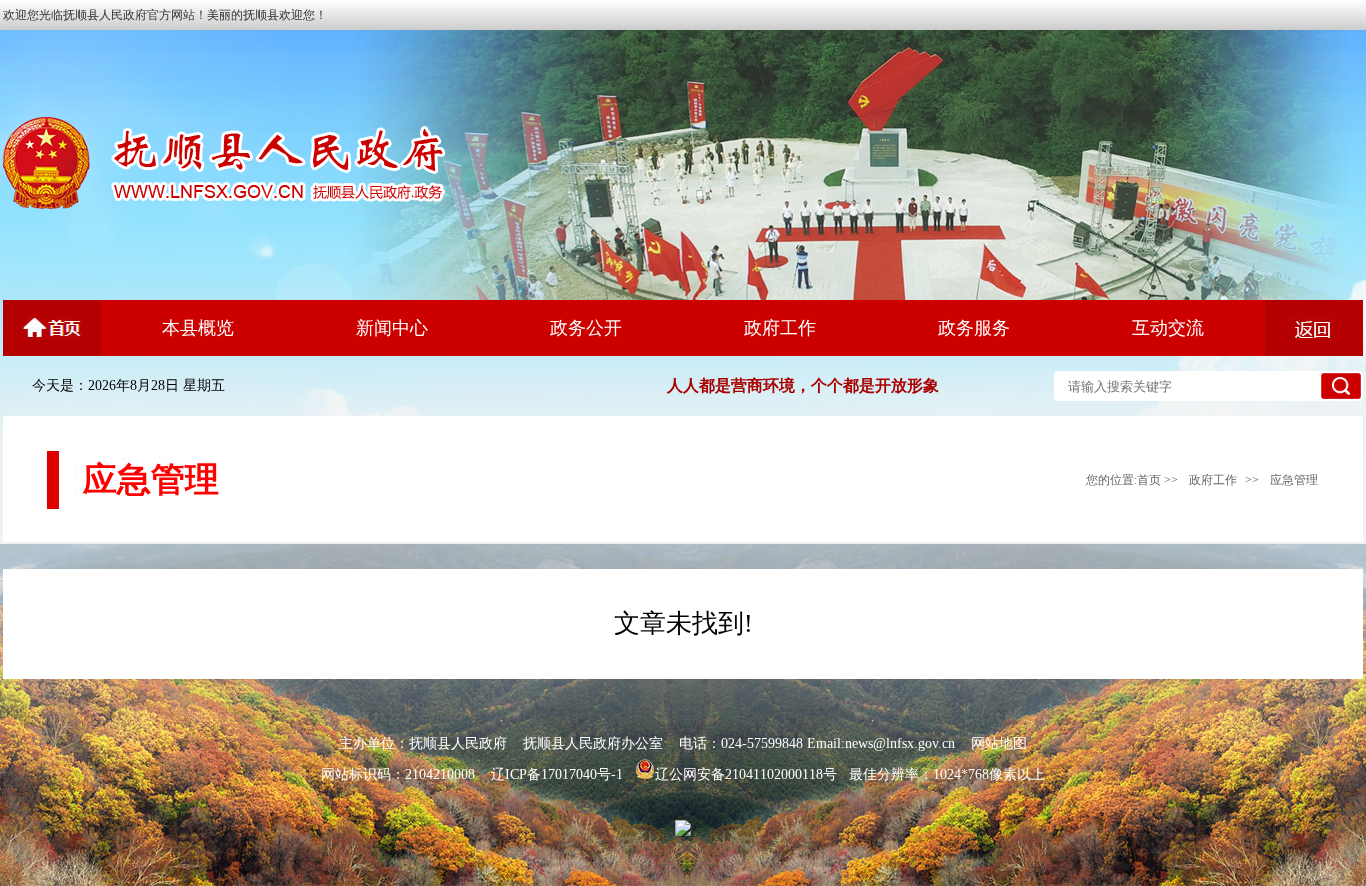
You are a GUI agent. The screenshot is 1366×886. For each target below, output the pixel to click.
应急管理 (1294, 480)
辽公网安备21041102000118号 (746, 774)
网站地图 (999, 743)
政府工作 (1213, 480)
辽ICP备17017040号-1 (557, 774)
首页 (1149, 480)
